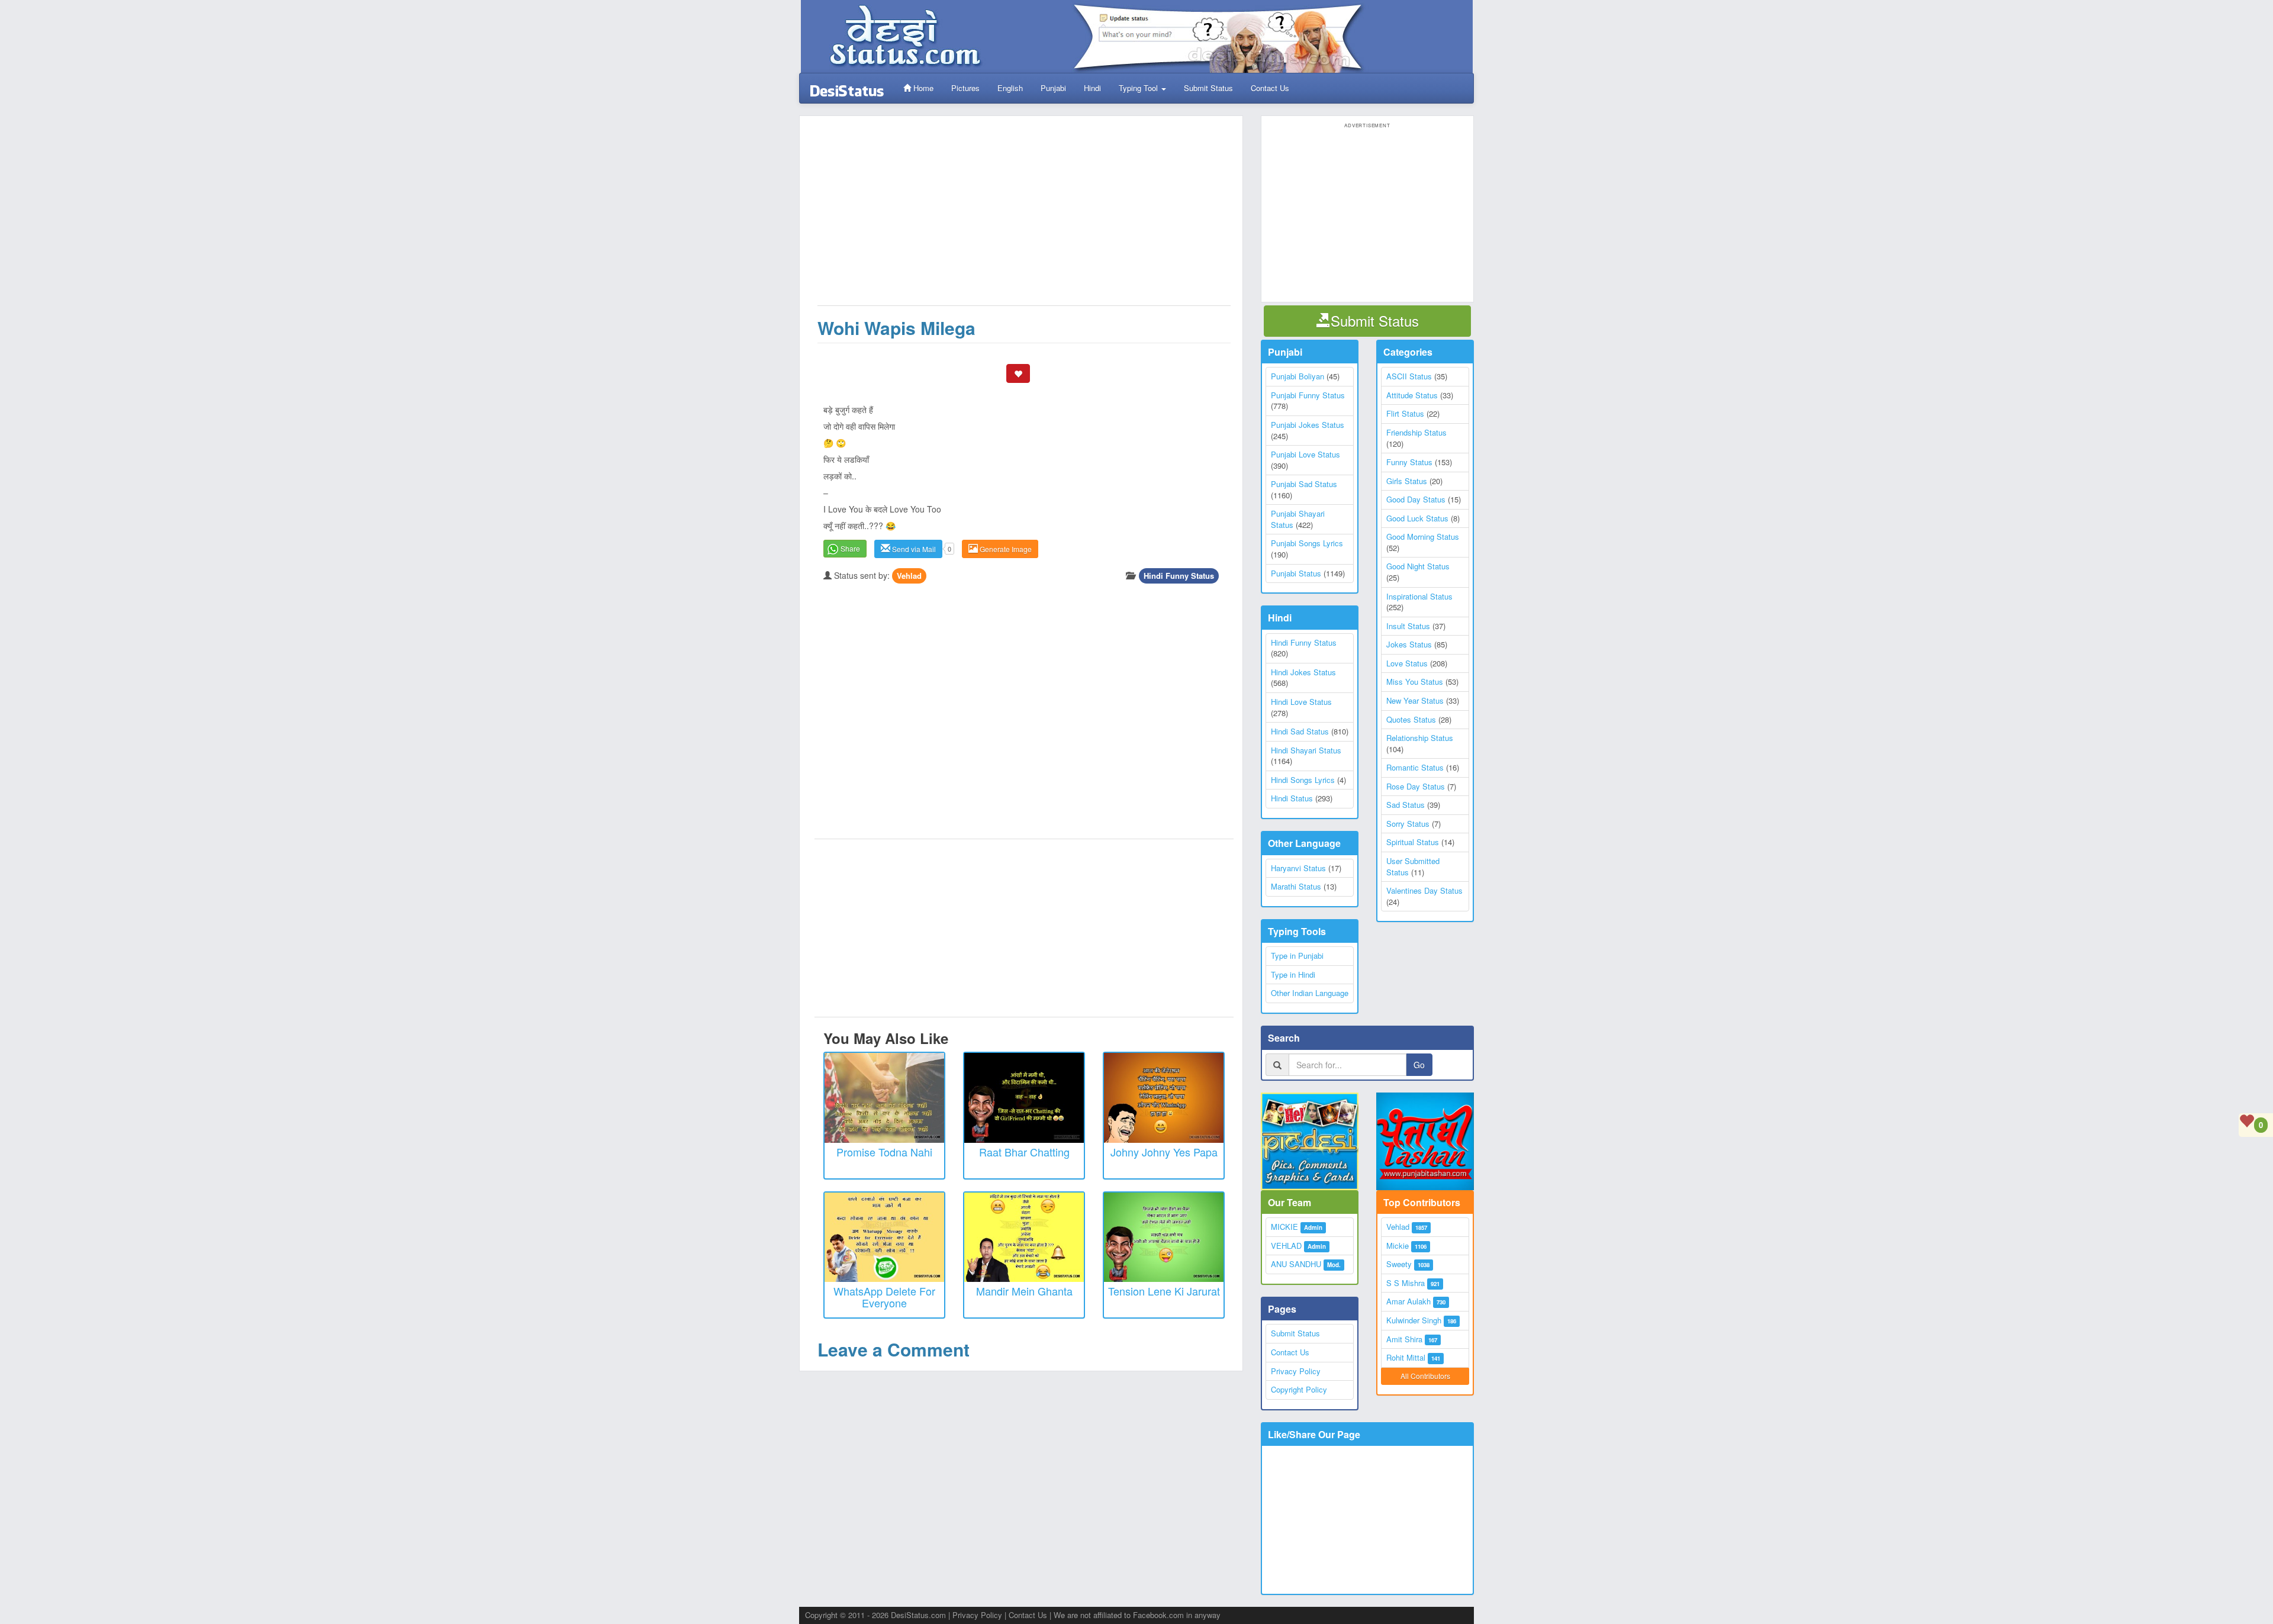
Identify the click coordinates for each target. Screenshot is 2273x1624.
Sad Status (1406, 805)
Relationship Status (1420, 738)
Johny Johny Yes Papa (1164, 1152)
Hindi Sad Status (1300, 731)
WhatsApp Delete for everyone (884, 1297)
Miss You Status (1415, 681)
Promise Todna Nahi (884, 1152)
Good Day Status (1416, 499)
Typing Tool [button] (1139, 88)
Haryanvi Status (1298, 868)
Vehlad (909, 576)
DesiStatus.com (918, 1615)
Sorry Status (1408, 824)
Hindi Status (1292, 798)
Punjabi (1053, 88)
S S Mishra (1406, 1283)
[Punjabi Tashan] (1425, 1141)
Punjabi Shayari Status (1298, 519)
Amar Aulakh (1408, 1301)
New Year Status (1415, 700)
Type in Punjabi (1297, 956)
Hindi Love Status (1301, 702)
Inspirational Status (1419, 596)
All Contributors (1425, 1376)
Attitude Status (1412, 395)
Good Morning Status (1423, 536)
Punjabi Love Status (1305, 454)
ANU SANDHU (1296, 1264)
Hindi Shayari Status (1306, 750)
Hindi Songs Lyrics (1303, 780)
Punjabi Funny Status (1308, 395)
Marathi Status (1296, 886)
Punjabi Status (1296, 573)
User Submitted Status (1413, 866)
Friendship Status (1416, 432)
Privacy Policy (1296, 1371)
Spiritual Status (1413, 842)
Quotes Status (1411, 719)
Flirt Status (1405, 413)
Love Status (1407, 663)
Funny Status (1409, 462)
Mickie (1398, 1246)
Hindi (1092, 88)
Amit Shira (1404, 1339)
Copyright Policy (1299, 1389)
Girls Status (1407, 481)
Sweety (1399, 1264)
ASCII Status (1409, 376)
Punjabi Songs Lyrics (1307, 543)
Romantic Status (1415, 767)
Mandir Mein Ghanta (1024, 1291)
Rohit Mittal (1406, 1357)
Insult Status (1408, 626)
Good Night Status (1418, 566)
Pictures (965, 88)
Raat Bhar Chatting (1024, 1152)
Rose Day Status (1416, 786)
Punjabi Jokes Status (1308, 425)
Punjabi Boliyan (1298, 376)
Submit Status (1208, 88)
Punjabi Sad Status (1304, 484)
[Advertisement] (1024, 217)
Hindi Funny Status (1179, 576)
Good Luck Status (1417, 518)
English (1010, 88)
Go (1419, 1065)
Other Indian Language (1310, 993)
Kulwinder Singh (1414, 1320)
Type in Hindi (1293, 974)
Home (922, 88)
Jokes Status (1409, 644)
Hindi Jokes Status (1303, 672)
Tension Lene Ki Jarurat (1164, 1291)
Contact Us (1270, 88)
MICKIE (1284, 1227)
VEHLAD (1286, 1246)
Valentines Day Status (1424, 890)
